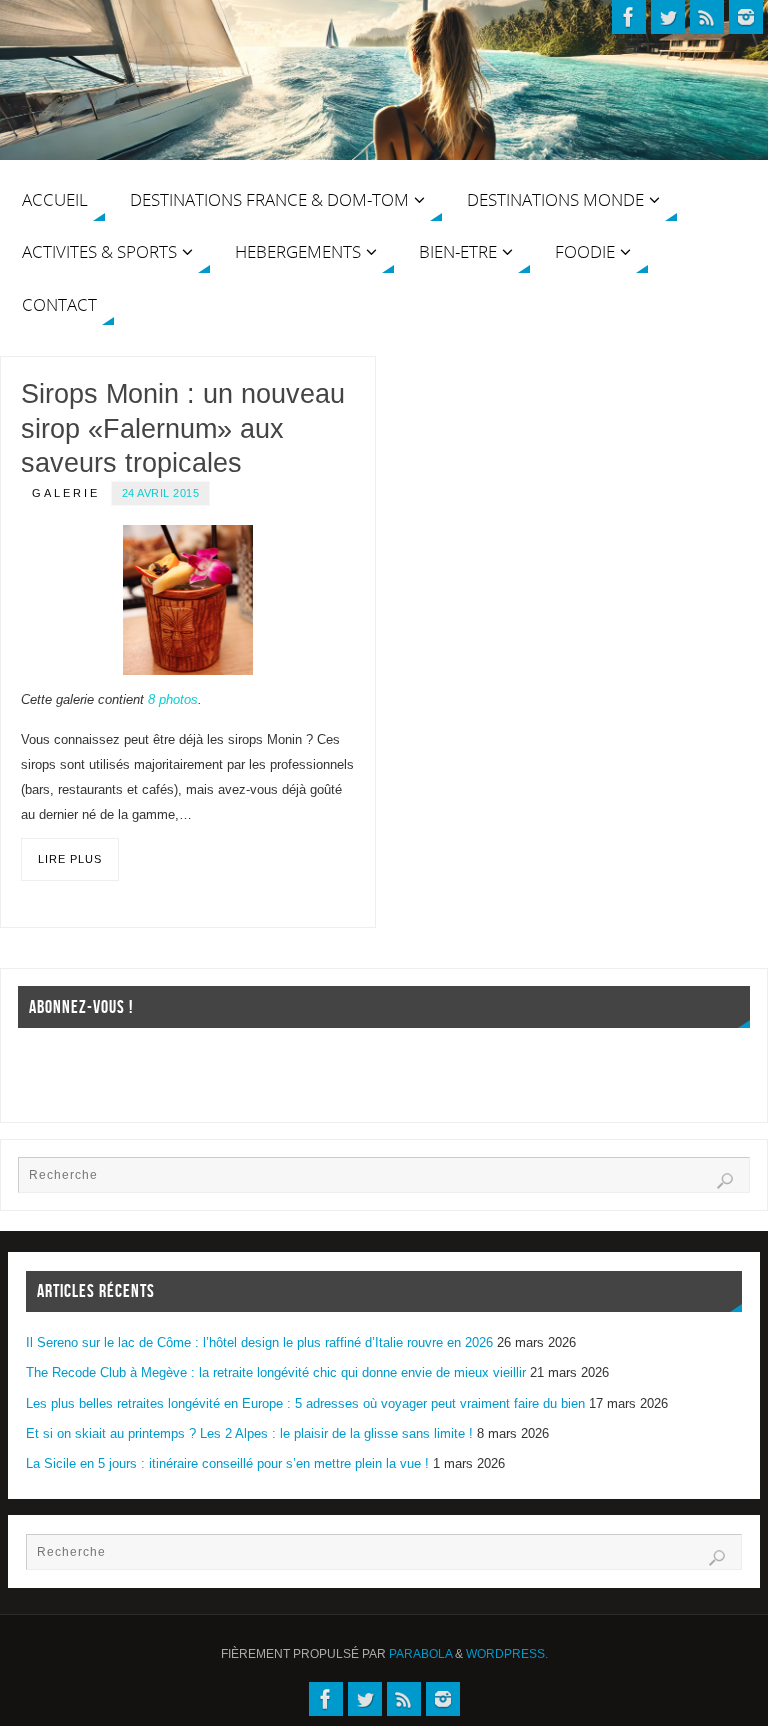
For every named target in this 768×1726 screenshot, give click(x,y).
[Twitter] (668, 17)
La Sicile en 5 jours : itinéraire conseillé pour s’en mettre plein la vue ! (227, 1463)
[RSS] (707, 17)
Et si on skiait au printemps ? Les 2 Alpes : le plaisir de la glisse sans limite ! (249, 1433)
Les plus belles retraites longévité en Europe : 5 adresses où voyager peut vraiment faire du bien (305, 1403)
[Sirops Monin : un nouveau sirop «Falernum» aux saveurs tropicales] (188, 599)
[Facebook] (629, 17)
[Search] (725, 1181)
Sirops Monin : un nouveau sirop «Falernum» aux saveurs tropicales (183, 428)
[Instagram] (746, 17)
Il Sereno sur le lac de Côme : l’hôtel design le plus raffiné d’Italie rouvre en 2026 (259, 1342)
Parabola (420, 1654)
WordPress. (507, 1654)
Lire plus (70, 859)
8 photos (173, 699)
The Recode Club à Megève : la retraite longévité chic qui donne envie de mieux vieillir (276, 1372)
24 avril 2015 (161, 493)
